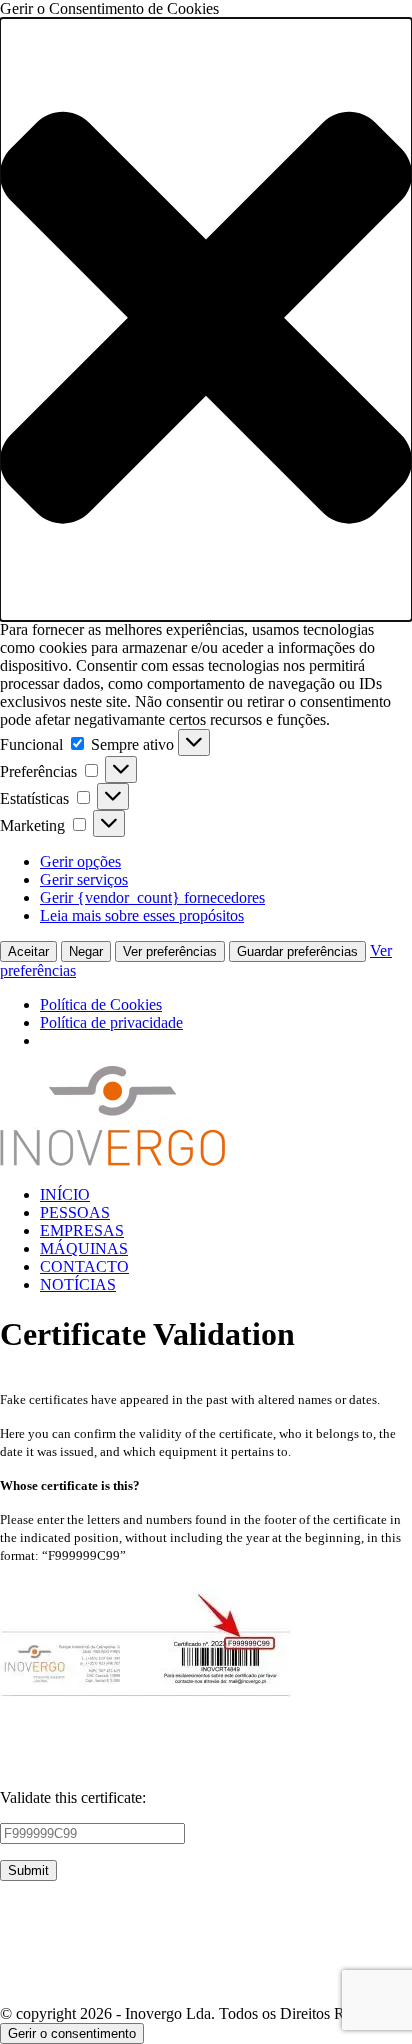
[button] (206, 319)
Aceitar (28, 951)
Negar (86, 951)
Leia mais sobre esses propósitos (142, 915)
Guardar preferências (297, 951)
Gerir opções (80, 861)
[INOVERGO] (112, 1160)
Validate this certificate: (73, 1797)
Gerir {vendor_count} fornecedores (152, 897)
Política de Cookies (101, 1004)
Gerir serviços (84, 879)
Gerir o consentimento (72, 2033)
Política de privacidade (111, 1022)
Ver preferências (170, 951)
